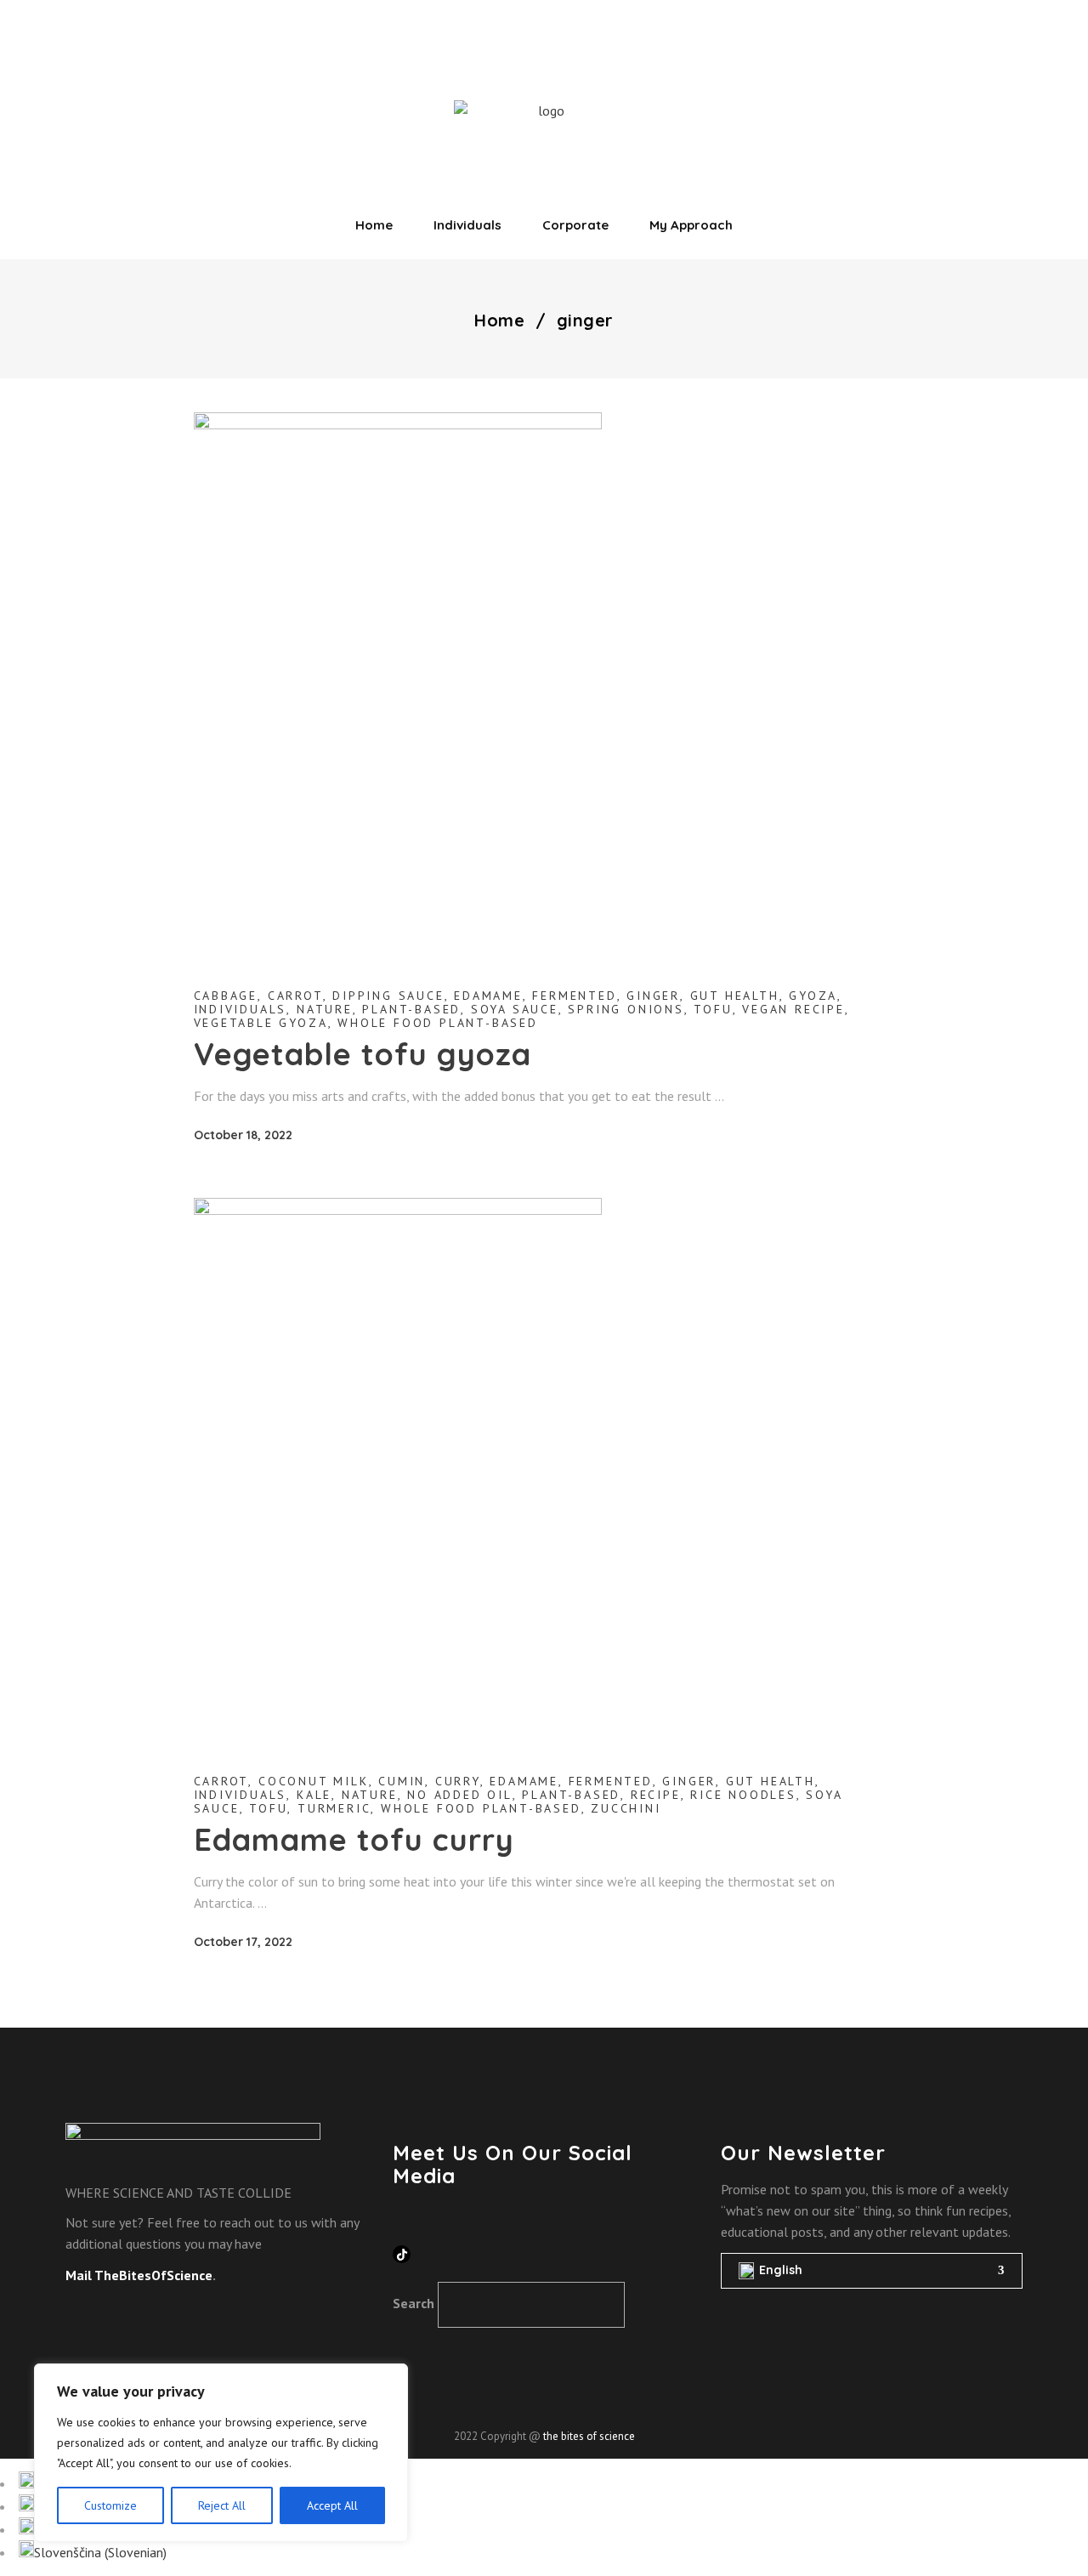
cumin (402, 1781)
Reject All (222, 2505)
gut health (735, 996)
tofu (713, 1009)
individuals (241, 1009)
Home (499, 321)
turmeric (334, 1808)
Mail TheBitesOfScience (139, 2275)
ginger (653, 996)
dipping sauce (388, 996)
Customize (110, 2505)
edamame (488, 996)
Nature (325, 1009)
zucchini (626, 1808)
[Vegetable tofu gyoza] (398, 684)
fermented (574, 996)
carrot (295, 996)
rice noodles (743, 1795)
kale (314, 1795)
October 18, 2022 (243, 1135)
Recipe (656, 1795)
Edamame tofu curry (354, 1839)
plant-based (411, 1009)
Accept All (332, 2505)
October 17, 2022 (243, 1942)
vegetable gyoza (261, 1023)
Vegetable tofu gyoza (363, 1054)
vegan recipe (793, 1009)
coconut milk (314, 1781)
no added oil (460, 1795)
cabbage (226, 996)
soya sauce (515, 1009)
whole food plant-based (438, 1023)
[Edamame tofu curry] (398, 1470)
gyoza (813, 996)
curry (458, 1781)
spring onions (626, 1009)
